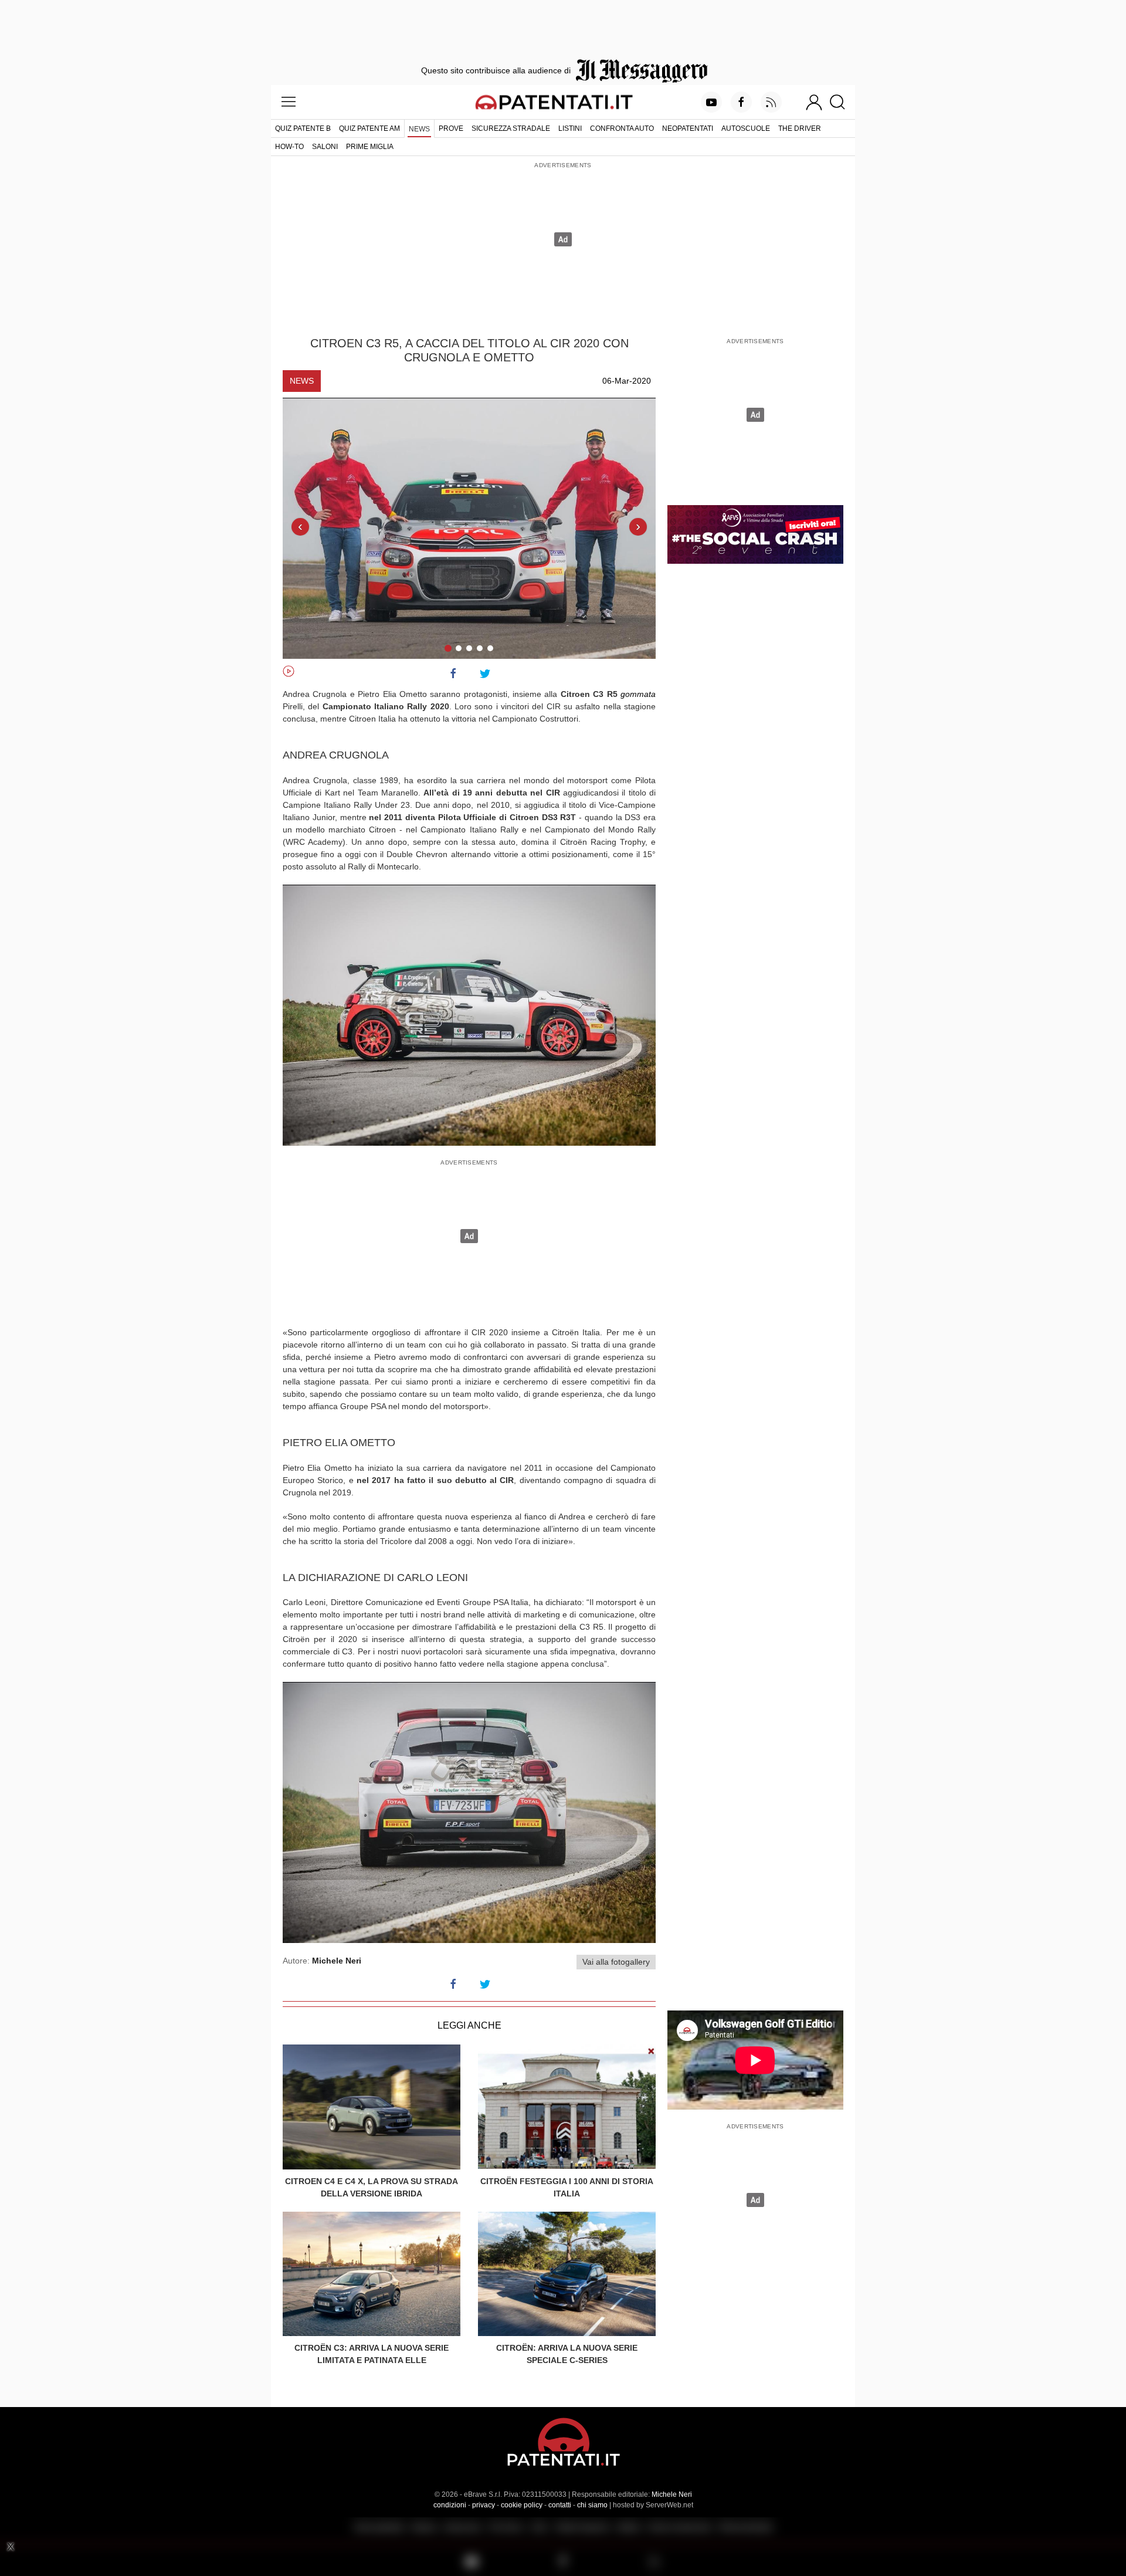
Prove (451, 128)
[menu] (289, 102)
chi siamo (592, 2505)
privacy (484, 2505)
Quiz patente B (303, 128)
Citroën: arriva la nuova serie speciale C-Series (567, 2354)
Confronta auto (622, 128)
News (419, 129)
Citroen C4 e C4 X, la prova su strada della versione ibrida (372, 2187)
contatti (560, 2505)
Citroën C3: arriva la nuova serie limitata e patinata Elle (372, 2354)
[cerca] (842, 102)
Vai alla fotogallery (616, 1962)
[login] (814, 102)
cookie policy (522, 2505)
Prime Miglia (370, 147)
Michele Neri (672, 2494)
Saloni (325, 147)
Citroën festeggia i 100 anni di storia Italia (567, 2187)
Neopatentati (688, 128)
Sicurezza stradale (511, 128)
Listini (570, 128)
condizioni (450, 2505)
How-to (289, 147)
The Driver (800, 128)
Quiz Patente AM (369, 128)
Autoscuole (746, 128)
